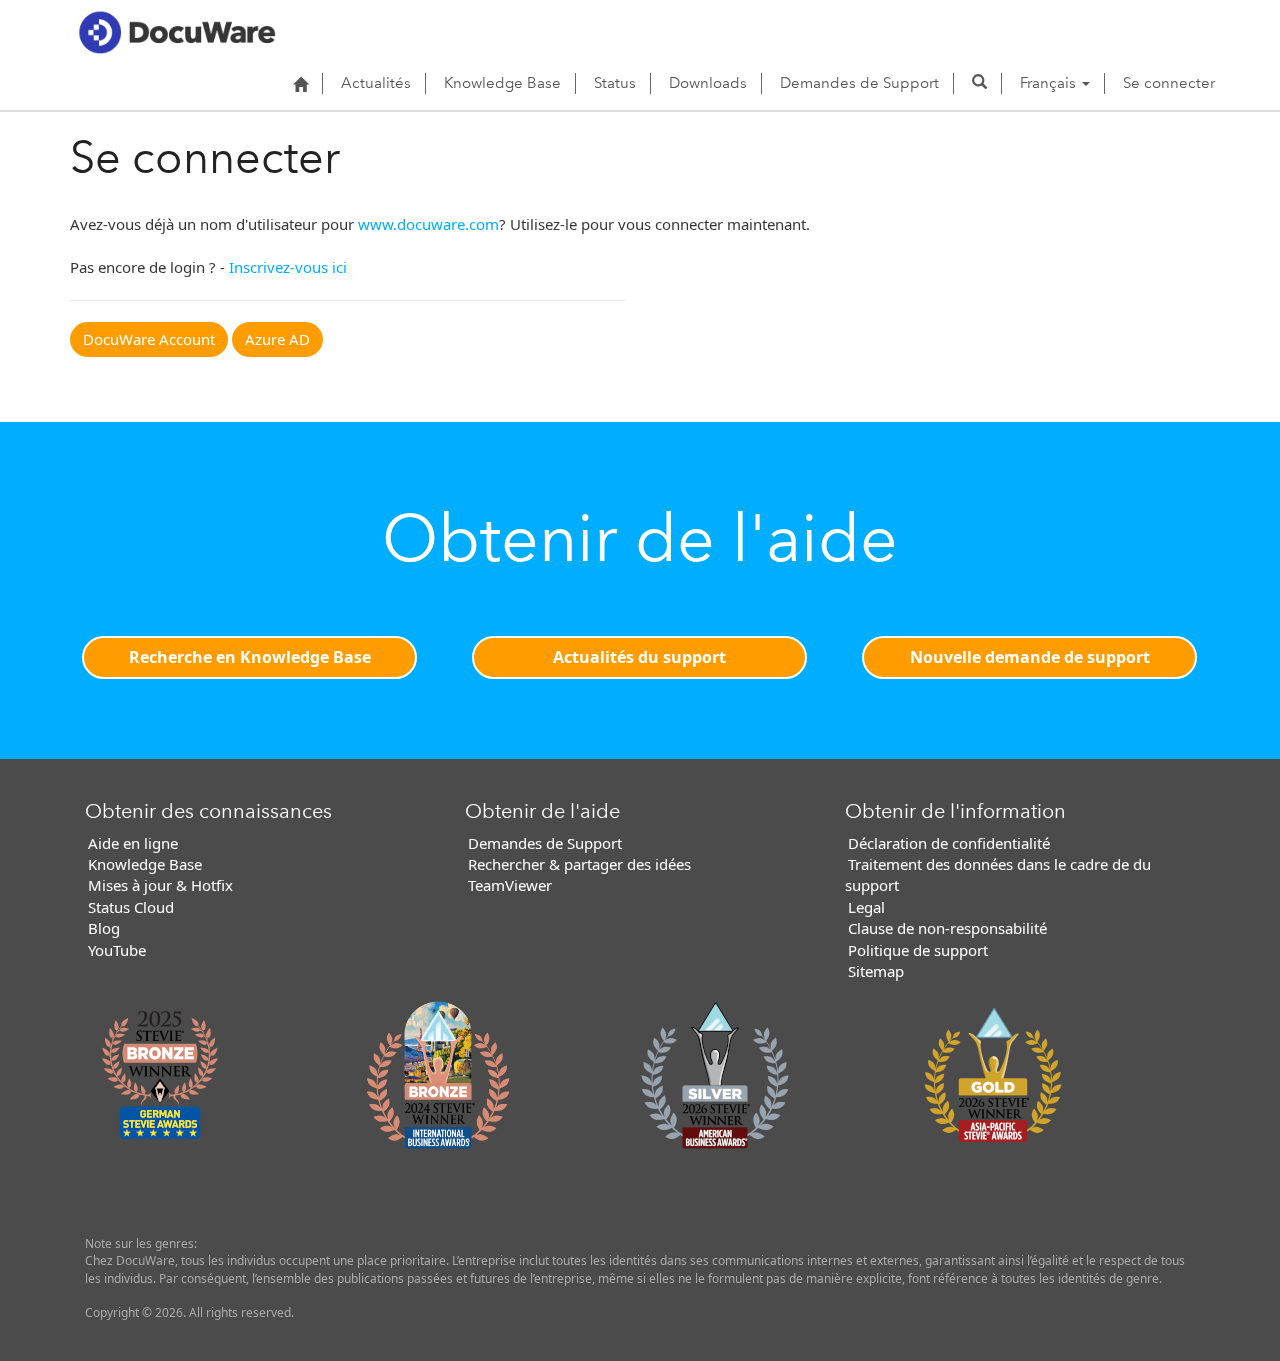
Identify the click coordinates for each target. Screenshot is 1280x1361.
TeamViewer (510, 885)
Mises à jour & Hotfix (160, 885)
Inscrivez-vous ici (288, 267)
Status (615, 83)
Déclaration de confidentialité (949, 843)
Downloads (708, 83)
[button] (979, 83)
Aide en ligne (133, 843)
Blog (104, 928)
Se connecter (1169, 83)
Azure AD (277, 339)
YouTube (117, 950)
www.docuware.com (428, 224)
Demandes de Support (859, 83)
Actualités (376, 83)
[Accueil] (300, 84)
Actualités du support (639, 657)
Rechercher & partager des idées (579, 864)
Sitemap (876, 971)
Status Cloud (131, 907)
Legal (866, 907)
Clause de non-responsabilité (947, 928)
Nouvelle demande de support (1030, 657)
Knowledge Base (502, 83)
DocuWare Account (149, 339)
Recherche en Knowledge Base (250, 657)
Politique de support (918, 950)
